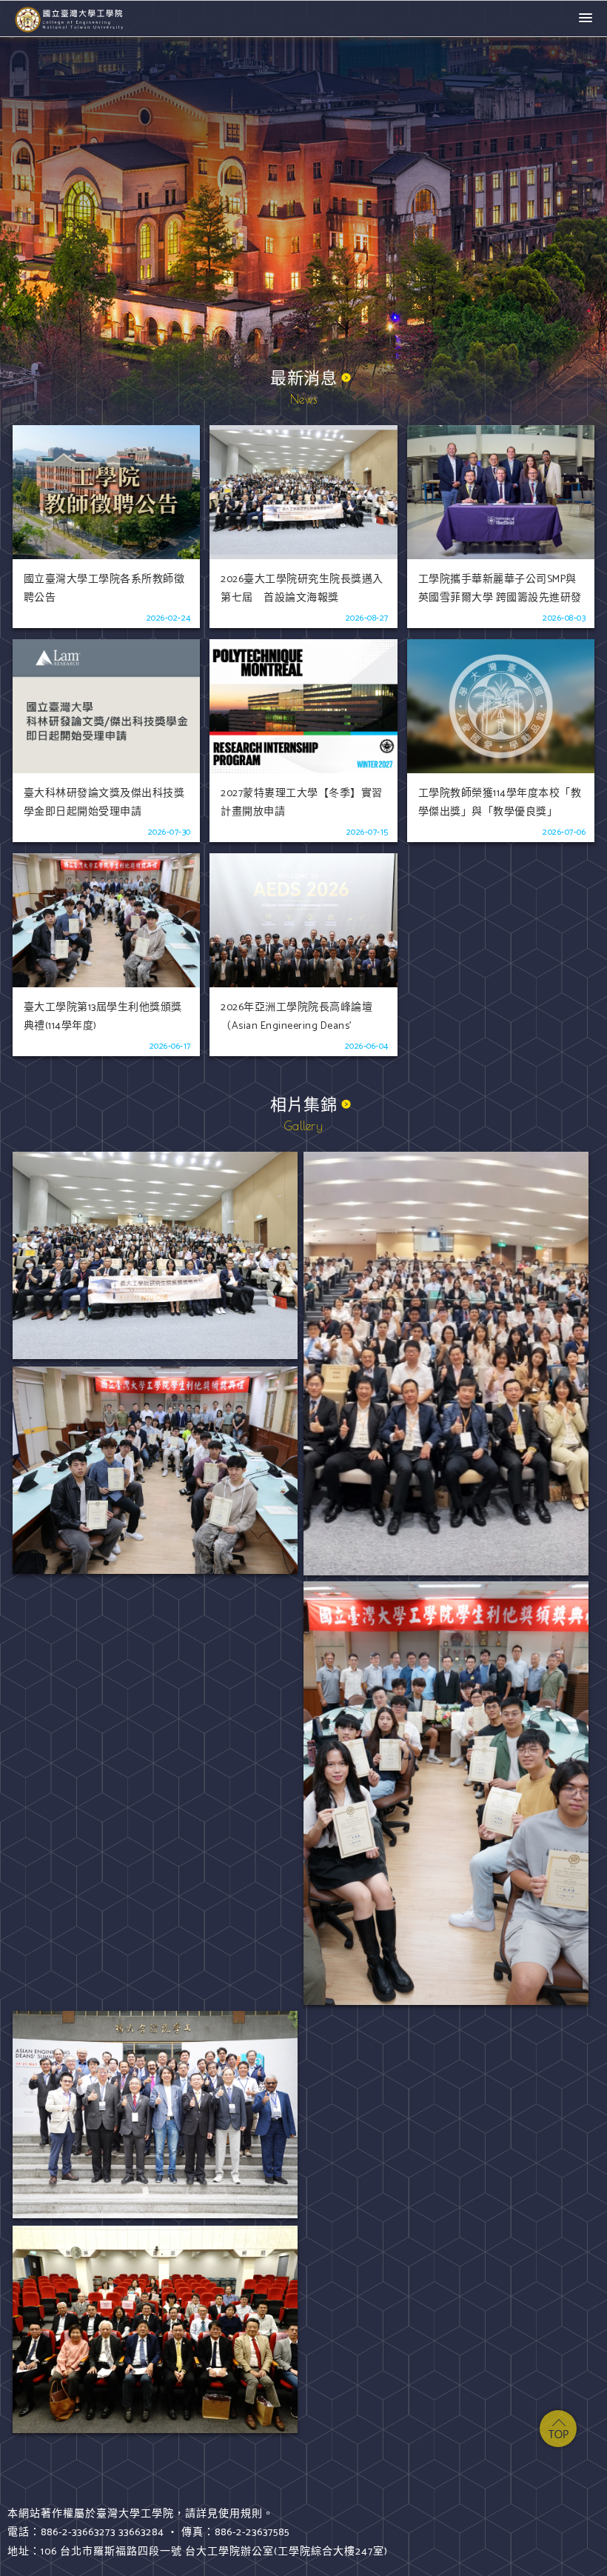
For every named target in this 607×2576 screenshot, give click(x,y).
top (558, 2429)
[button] (586, 19)
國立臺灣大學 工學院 (70, 19)
